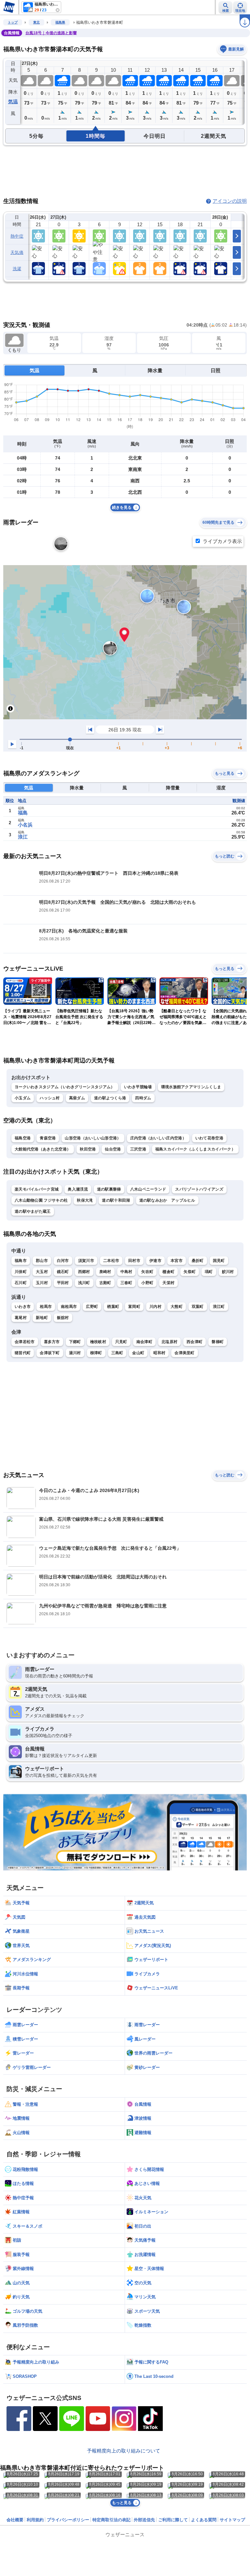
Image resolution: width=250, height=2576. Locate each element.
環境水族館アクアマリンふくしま (191, 1087)
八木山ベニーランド (148, 1189)
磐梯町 (218, 1342)
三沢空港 (138, 1149)
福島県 (60, 22)
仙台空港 (113, 1149)
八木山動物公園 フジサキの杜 (41, 1200)
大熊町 (177, 1307)
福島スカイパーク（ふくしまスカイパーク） (195, 1149)
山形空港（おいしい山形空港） (93, 1138)
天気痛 (17, 252)
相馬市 (46, 1307)
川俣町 (21, 1272)
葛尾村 (21, 1318)
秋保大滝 (85, 1200)
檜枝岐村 (98, 1342)
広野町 (92, 1307)
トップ (13, 22)
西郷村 (84, 1272)
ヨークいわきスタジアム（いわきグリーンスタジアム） (65, 1087)
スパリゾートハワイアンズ (199, 1189)
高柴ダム (77, 1098)
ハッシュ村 (50, 1098)
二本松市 (111, 1261)
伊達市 (155, 1261)
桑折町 (198, 1261)
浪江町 (219, 1307)
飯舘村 (63, 1318)
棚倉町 (168, 1272)
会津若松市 (25, 1342)
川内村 (155, 1307)
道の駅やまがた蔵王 (33, 1211)
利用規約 (35, 2520)
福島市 (21, 1261)
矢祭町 (190, 1272)
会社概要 (15, 2520)
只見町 (121, 1342)
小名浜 (25, 825)
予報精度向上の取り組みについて (124, 2451)
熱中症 (17, 236)
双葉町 (198, 1307)
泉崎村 (105, 1272)
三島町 (117, 1353)
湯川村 (75, 1353)
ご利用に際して (173, 2520)
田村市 (134, 1261)
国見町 (219, 1261)
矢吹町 (147, 1272)
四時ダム (143, 1098)
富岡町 (134, 1307)
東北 (36, 22)
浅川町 (84, 1283)
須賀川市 (86, 1261)
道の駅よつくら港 (110, 1098)
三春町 (126, 1283)
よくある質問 (204, 2520)
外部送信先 (144, 2520)
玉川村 (42, 1283)
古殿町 (105, 1283)
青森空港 (48, 1138)
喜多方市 (52, 1342)
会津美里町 (185, 1353)
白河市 (63, 1261)
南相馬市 (69, 1307)
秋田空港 (88, 1149)
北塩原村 (169, 1342)
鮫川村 (228, 1272)
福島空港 (23, 1138)
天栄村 (168, 1283)
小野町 (147, 1283)
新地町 (42, 1318)
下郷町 (75, 1342)
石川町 (21, 1283)
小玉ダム (23, 1098)
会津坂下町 (50, 1353)
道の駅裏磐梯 (109, 1189)
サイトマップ (232, 2520)
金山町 (138, 1353)
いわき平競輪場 (138, 1087)
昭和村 (159, 1353)
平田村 (63, 1283)
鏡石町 (63, 1272)
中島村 (126, 1272)
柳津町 (96, 1353)
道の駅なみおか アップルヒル (167, 1200)
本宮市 (177, 1261)
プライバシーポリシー (68, 2520)
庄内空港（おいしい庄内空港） (158, 1138)
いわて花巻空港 (209, 1138)
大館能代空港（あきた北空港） (43, 1149)
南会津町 (144, 1342)
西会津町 (194, 1342)
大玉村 (42, 1272)
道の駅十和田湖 (116, 1200)
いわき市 (23, 1307)
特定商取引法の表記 (111, 2520)
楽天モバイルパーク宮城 (37, 1189)
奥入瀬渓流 (78, 1189)
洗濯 (17, 269)
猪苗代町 (23, 1353)
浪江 (23, 837)
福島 (23, 813)
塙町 (209, 1272)
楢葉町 (113, 1307)
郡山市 (42, 1261)
